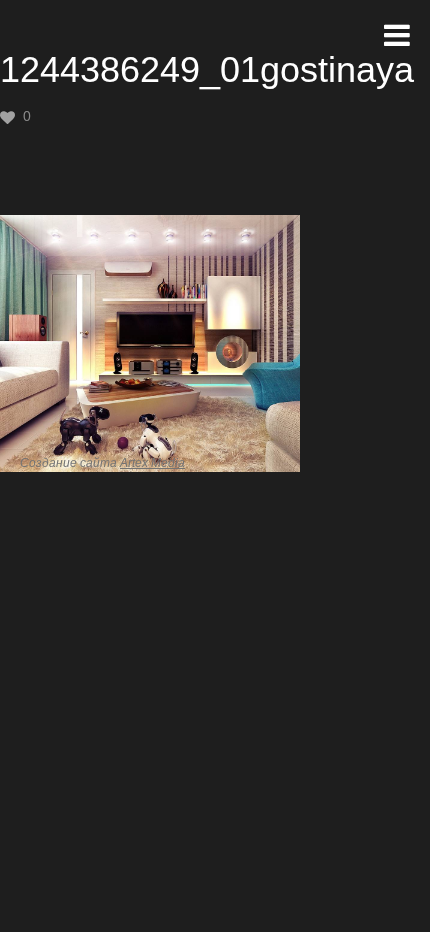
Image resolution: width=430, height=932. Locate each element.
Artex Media (152, 463)
